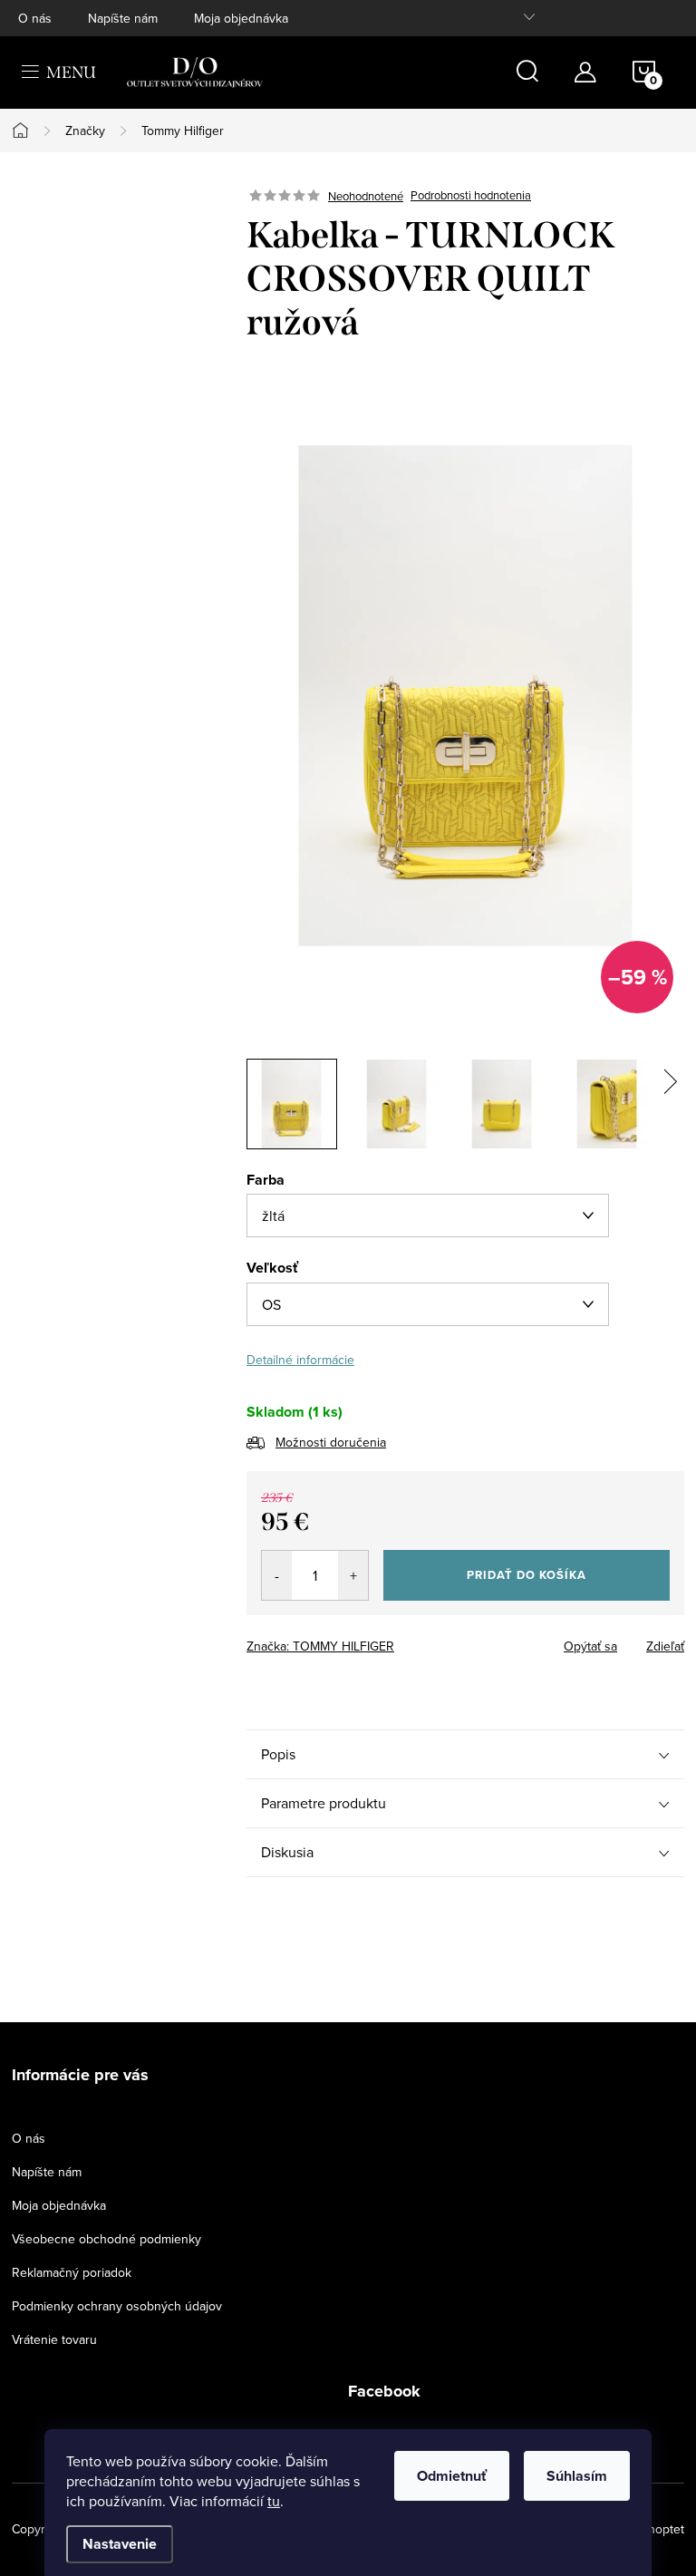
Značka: (320, 1646)
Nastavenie (120, 2544)
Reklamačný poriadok (72, 2272)
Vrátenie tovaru (54, 2339)
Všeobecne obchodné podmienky (106, 2239)
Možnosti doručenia (331, 1442)
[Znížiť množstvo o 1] (277, 1575)
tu (274, 2501)
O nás (35, 18)
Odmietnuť (452, 2476)
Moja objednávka (241, 18)
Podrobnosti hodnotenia (471, 196)
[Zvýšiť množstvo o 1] (353, 1575)
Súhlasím (577, 2476)
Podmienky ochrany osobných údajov (117, 2306)
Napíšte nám (123, 18)
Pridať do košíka (527, 1575)
